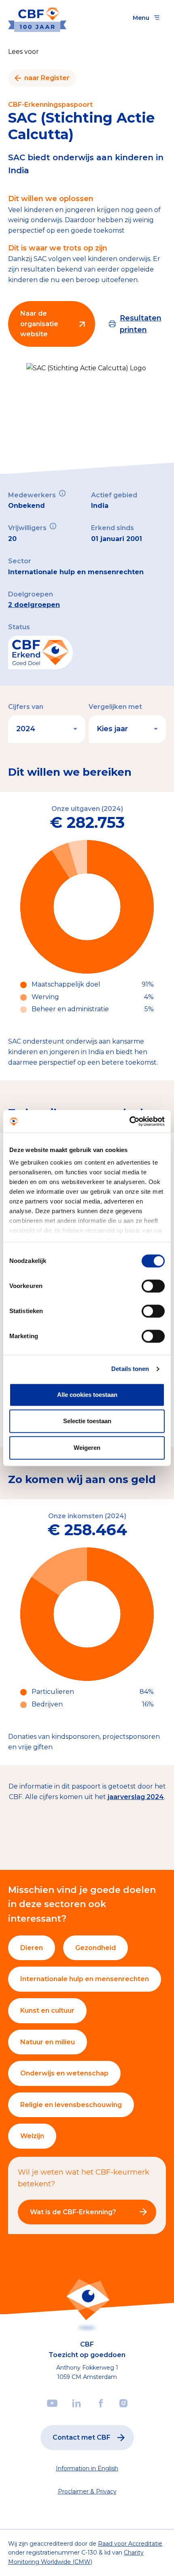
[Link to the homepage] (37, 18)
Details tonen (130, 1369)
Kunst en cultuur (47, 2011)
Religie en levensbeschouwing (71, 2105)
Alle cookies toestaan (87, 1395)
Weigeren (87, 1448)
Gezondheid (95, 1948)
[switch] (153, 1286)
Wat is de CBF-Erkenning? (73, 2212)
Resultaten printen (141, 324)
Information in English (87, 2468)
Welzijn (32, 2136)
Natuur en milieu (48, 2042)
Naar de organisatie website (39, 324)
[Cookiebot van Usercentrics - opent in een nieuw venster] (129, 1121)
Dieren (32, 1948)
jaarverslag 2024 (136, 1797)
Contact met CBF (82, 2437)
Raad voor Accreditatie (130, 2544)
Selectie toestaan (87, 1421)
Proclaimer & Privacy (87, 2491)
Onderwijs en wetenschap (64, 2073)
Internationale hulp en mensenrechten (85, 1979)
